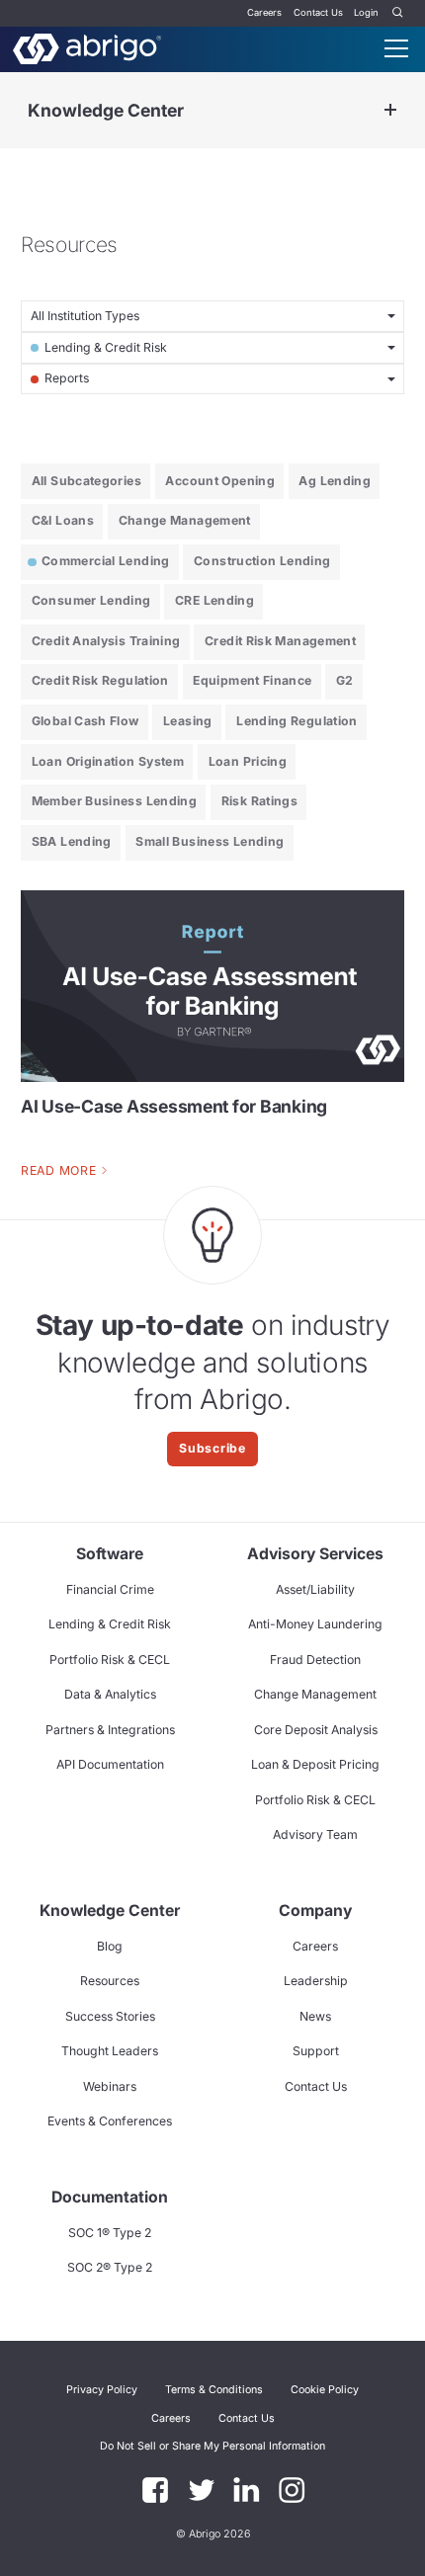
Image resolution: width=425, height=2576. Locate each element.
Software (110, 1554)
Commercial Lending (106, 561)
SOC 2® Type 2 (110, 2267)
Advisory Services (315, 1554)
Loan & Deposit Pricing (315, 1764)
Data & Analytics (110, 1694)
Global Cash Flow (85, 721)
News (315, 2016)
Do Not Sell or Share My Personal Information (212, 2446)
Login (366, 12)
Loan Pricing (248, 761)
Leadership (316, 1981)
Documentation (110, 2197)
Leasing (188, 721)
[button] (212, 2447)
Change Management (185, 520)
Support (316, 2051)
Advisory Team (315, 1834)
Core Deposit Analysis (316, 1730)
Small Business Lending (210, 841)
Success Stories (110, 2016)
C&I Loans (63, 520)
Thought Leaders (110, 2051)
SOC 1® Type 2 (110, 2233)
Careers (264, 12)
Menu (396, 48)
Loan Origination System (108, 761)
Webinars (110, 2086)
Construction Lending (262, 561)
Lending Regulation (297, 721)
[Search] (398, 13)
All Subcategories (86, 481)
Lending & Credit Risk (110, 1624)
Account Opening (220, 481)
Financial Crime (110, 1589)
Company (315, 1911)
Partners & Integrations (110, 1730)
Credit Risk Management (280, 641)
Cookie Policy (325, 2390)
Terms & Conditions (214, 2390)
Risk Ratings (259, 801)
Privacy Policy (102, 2390)
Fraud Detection (315, 1660)
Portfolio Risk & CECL (110, 1660)
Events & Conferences (110, 2121)
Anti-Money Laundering (315, 1624)
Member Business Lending (114, 801)
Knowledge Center (106, 110)
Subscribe (212, 1448)
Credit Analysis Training (106, 641)
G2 (345, 680)
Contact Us (318, 12)
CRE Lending (214, 600)
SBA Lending (72, 841)
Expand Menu (390, 110)
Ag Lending (335, 481)
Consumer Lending (91, 600)
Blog (110, 1946)
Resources (110, 1981)
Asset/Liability (315, 1589)
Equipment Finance (252, 680)
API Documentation (110, 1764)
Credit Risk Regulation (100, 680)
